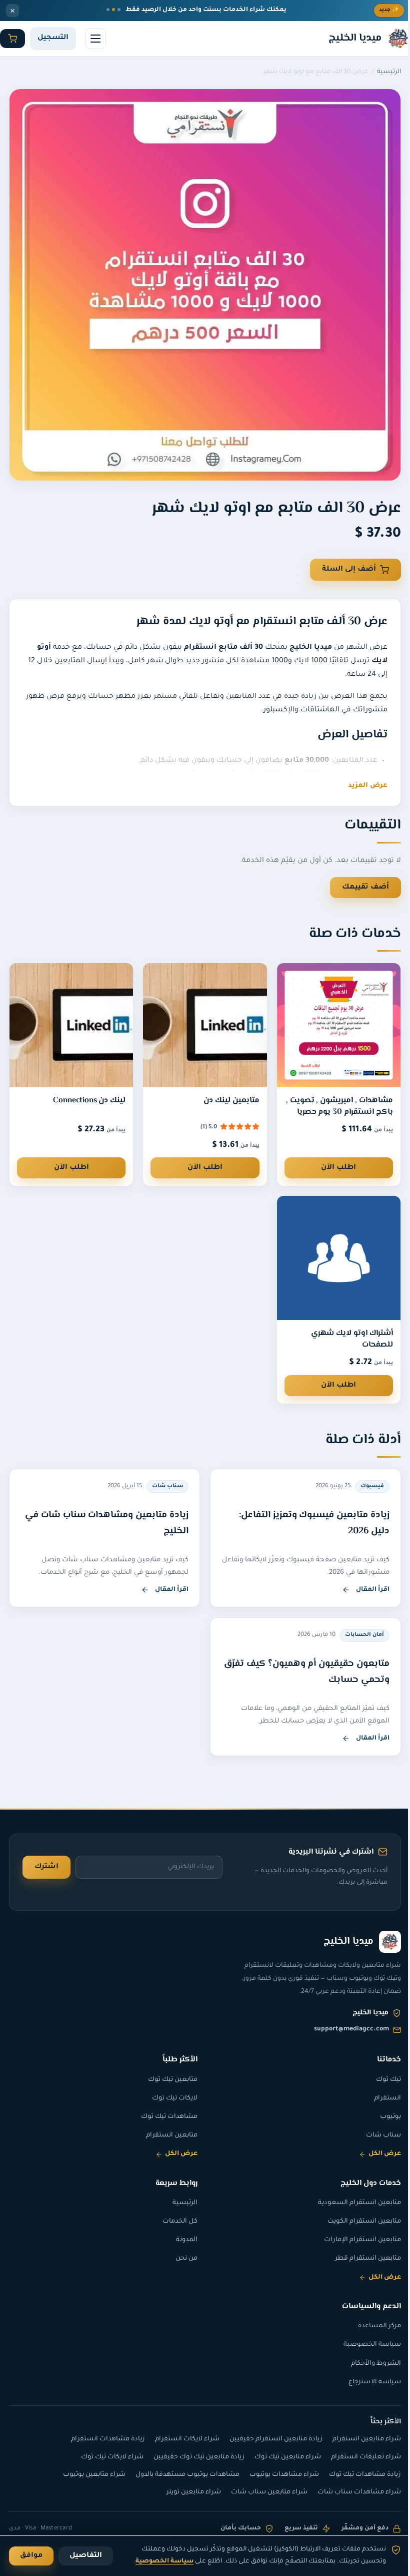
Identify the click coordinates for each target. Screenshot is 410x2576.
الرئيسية (389, 72)
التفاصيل (86, 2556)
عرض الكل (377, 2154)
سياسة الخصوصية (365, 2345)
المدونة (183, 2240)
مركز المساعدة (372, 2326)
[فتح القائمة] (95, 39)
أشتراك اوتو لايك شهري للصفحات (344, 1327)
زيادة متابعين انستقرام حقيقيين (268, 2439)
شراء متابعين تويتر (186, 2492)
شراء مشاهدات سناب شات (352, 2492)
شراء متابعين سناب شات (262, 2492)
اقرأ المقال (305, 1579)
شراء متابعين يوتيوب (87, 2475)
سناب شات (376, 2135)
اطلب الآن (332, 1158)
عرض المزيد (368, 786)
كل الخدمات (176, 2222)
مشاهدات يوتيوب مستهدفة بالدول (180, 2475)
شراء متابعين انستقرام (359, 2439)
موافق (31, 2556)
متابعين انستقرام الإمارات (355, 2240)
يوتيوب (383, 2117)
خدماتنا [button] (381, 2059)
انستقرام (380, 2098)
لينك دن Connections (87, 1091)
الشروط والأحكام (368, 2364)
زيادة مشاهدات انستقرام (100, 2439)
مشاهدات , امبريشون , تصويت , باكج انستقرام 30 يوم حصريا (334, 1096)
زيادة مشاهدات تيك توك (357, 2475)
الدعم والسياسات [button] (364, 2306)
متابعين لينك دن (226, 1091)
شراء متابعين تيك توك (280, 2457)
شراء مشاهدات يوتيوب (277, 2475)
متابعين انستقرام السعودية (352, 2203)
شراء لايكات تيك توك (105, 2457)
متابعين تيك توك (169, 2080)
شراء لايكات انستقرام (180, 2439)
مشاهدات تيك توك (166, 2117)
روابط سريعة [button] (173, 2183)
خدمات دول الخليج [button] (363, 2183)
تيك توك (381, 2080)
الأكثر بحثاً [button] (378, 2422)
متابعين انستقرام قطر (360, 2259)
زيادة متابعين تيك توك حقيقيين (191, 2457)
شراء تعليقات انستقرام (358, 2457)
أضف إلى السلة (349, 570)
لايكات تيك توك (171, 2098)
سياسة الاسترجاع (367, 2382)
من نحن (183, 2259)
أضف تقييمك (358, 880)
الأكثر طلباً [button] (176, 2059)
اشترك (46, 1867)
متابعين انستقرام (168, 2135)
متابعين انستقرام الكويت (357, 2222)
